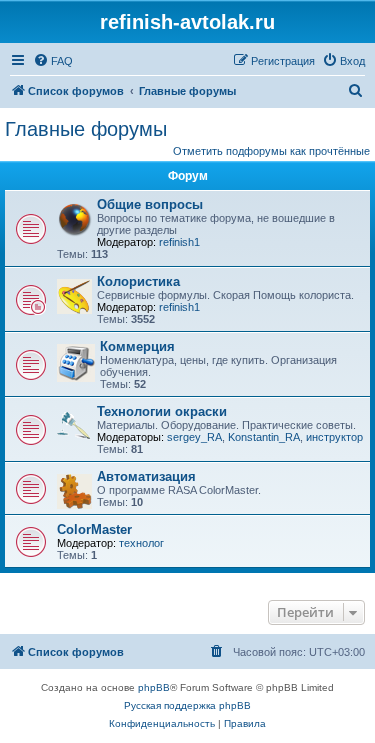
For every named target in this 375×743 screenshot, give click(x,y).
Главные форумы (86, 129)
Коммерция (137, 346)
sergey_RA (194, 437)
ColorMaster (94, 529)
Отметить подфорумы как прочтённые (271, 151)
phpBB (154, 687)
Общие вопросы (150, 204)
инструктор (334, 437)
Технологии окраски (162, 411)
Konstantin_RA (264, 437)
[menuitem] (53, 61)
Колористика (138, 281)
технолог (141, 543)
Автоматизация (146, 476)
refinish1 (179, 242)
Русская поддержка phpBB (187, 705)
